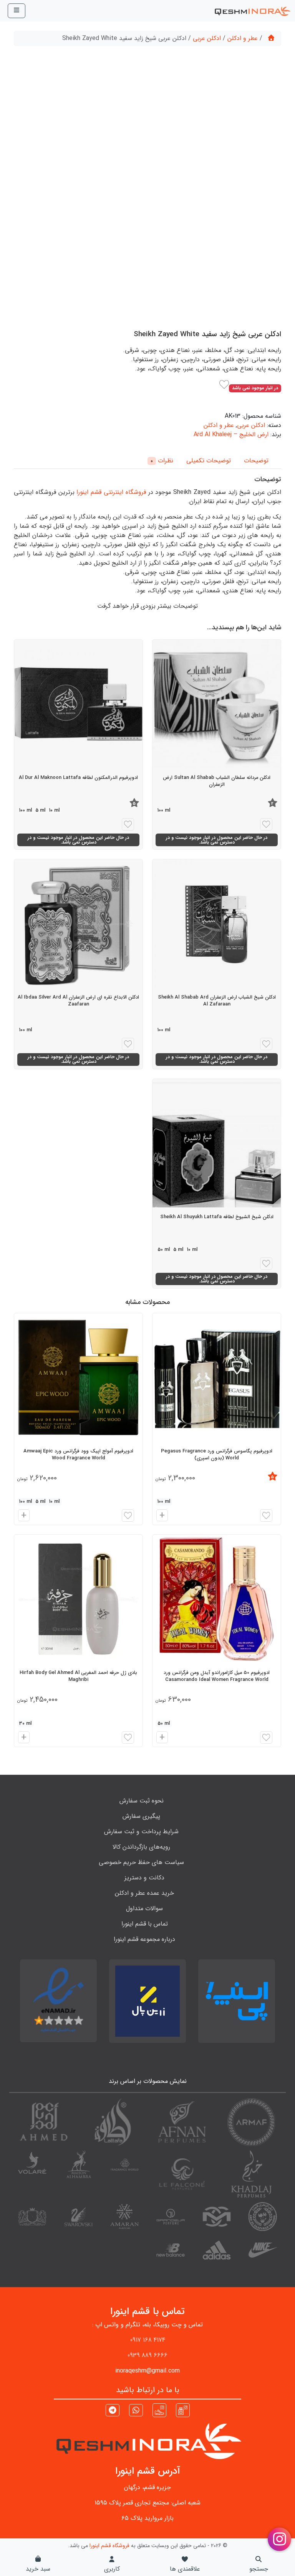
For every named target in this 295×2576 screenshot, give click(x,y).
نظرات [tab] (162, 461)
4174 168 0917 (148, 2340)
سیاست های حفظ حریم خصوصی (141, 1862)
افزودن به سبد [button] (161, 1516)
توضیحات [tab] (256, 461)
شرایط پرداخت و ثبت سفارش (141, 1832)
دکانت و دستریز (144, 1878)
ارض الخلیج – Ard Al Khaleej (231, 434)
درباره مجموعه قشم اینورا (144, 1939)
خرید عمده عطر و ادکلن (144, 1893)
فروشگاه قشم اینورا (109, 2546)
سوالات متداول (144, 1908)
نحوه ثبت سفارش (142, 1801)
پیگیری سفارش (141, 1816)
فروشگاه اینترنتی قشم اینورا (111, 492)
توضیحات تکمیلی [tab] (209, 461)
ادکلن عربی (207, 38)
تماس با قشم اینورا (145, 1924)
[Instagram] (183, 2410)
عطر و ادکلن (243, 38)
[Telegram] (113, 2411)
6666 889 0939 (147, 2355)
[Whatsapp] (136, 2411)
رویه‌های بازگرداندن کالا (141, 1847)
